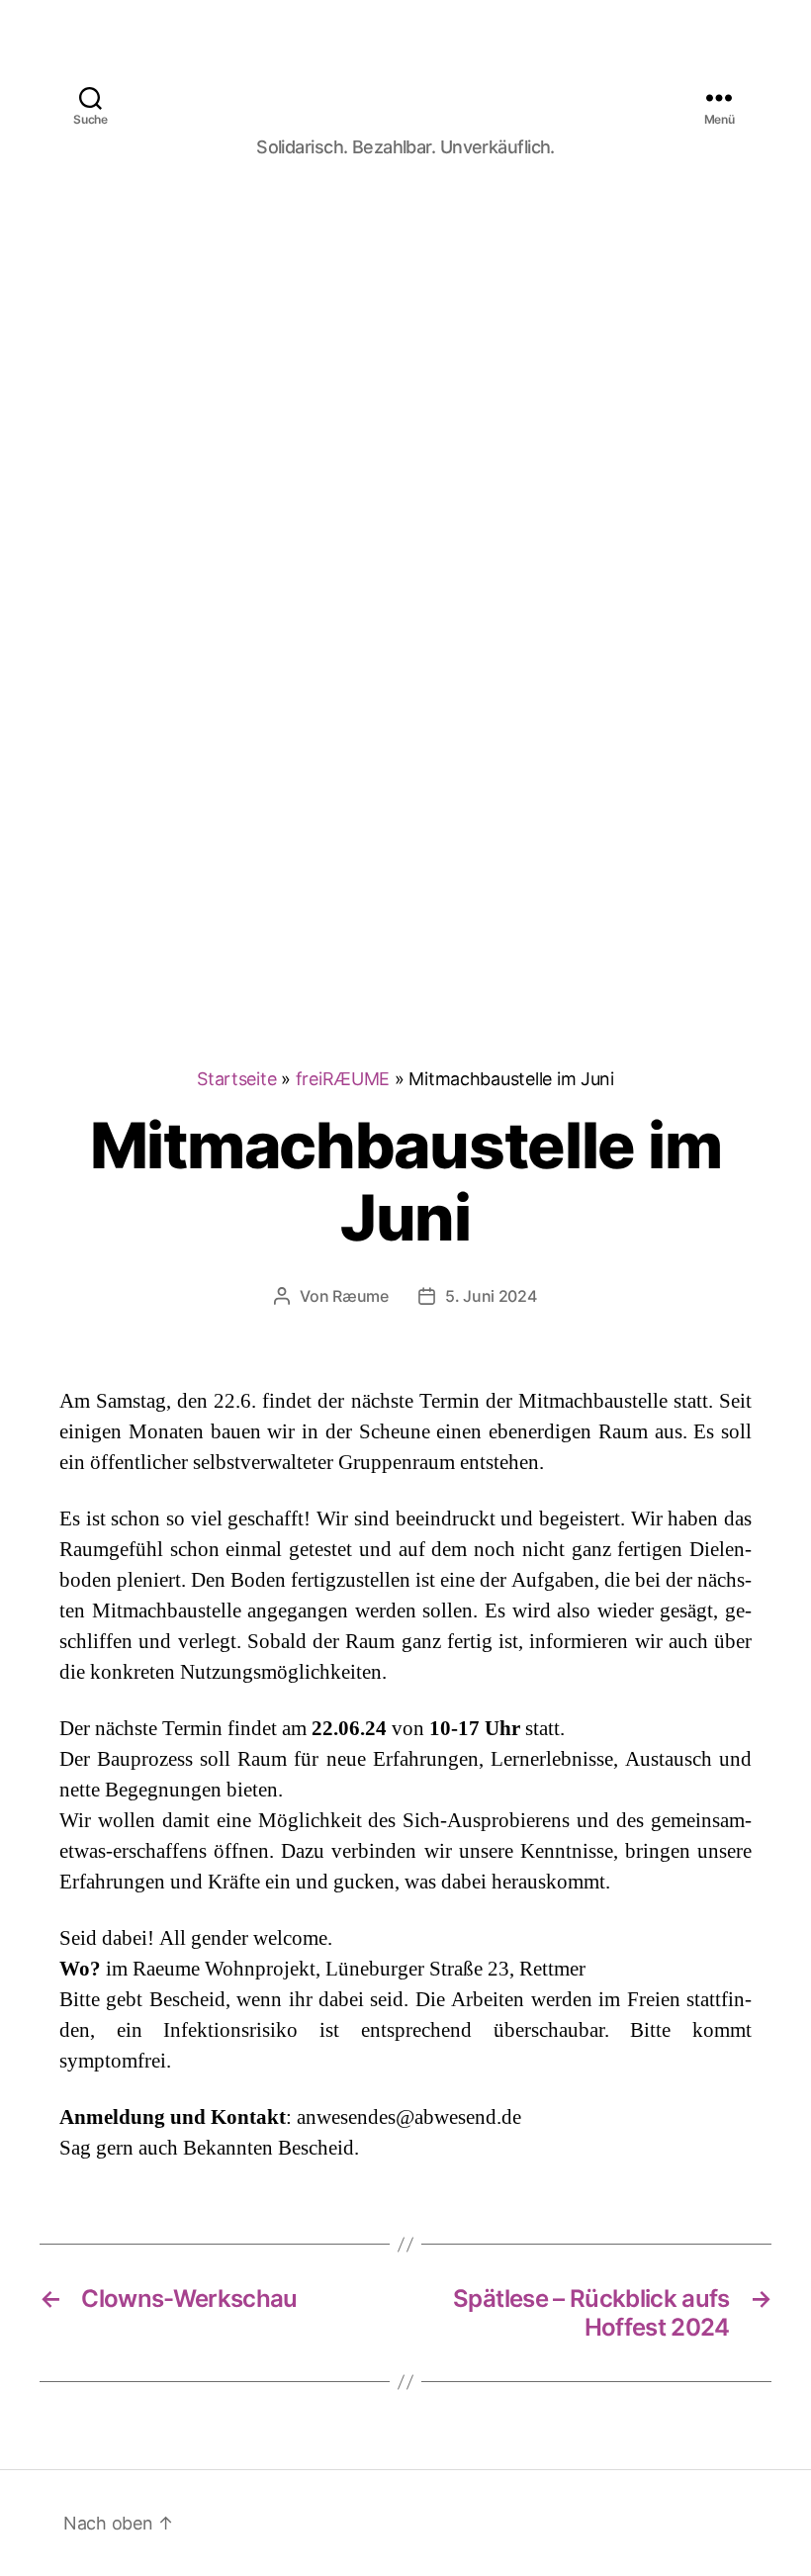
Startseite (236, 1079)
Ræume (360, 1296)
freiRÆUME (343, 1079)
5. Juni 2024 (491, 1296)
